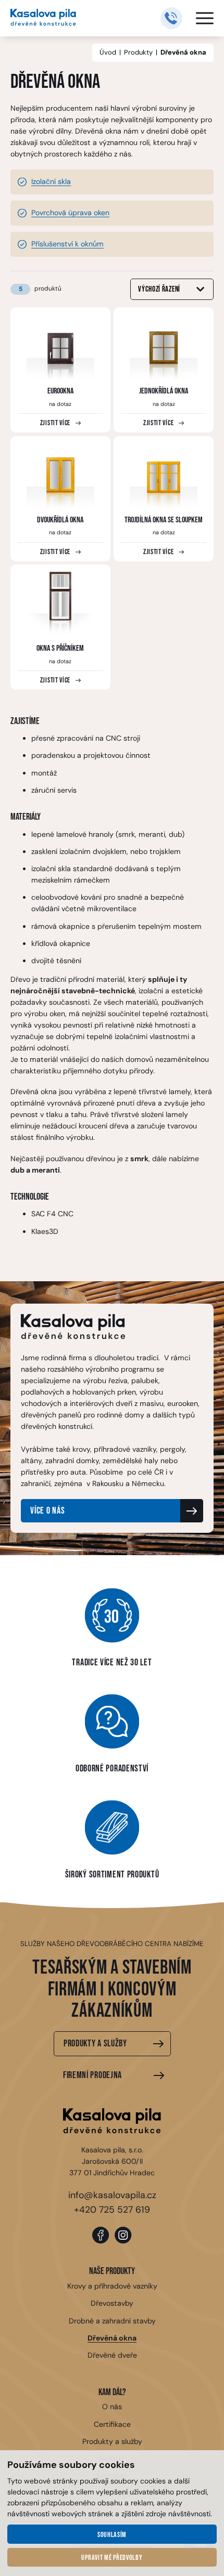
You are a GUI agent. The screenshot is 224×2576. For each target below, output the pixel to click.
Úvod (108, 52)
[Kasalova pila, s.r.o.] (43, 18)
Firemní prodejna (92, 2075)
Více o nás (47, 1511)
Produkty (138, 52)
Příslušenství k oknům (67, 244)
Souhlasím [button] (112, 2535)
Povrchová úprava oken (70, 213)
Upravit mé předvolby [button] (112, 2558)
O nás (112, 2407)
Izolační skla (51, 181)
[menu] (205, 18)
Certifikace (112, 2424)
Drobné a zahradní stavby (112, 2321)
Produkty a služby (95, 2043)
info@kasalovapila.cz (112, 2195)
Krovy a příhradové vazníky (112, 2286)
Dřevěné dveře (112, 2355)
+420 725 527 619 (112, 2210)
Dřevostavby (112, 2303)
